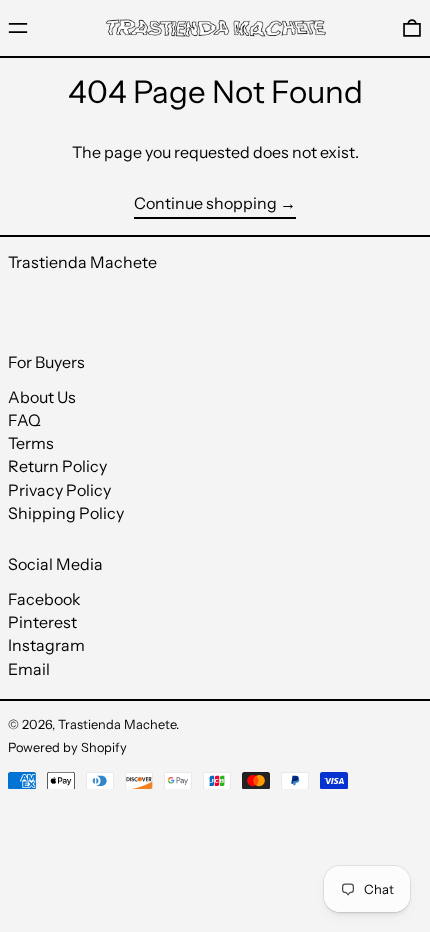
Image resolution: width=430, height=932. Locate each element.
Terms (31, 443)
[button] (412, 27)
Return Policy (57, 466)
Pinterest (42, 622)
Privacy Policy (59, 490)
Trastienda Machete (82, 262)
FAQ (24, 420)
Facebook (44, 599)
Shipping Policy (66, 513)
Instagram (46, 645)
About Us (42, 397)
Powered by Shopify (67, 747)
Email (29, 669)
